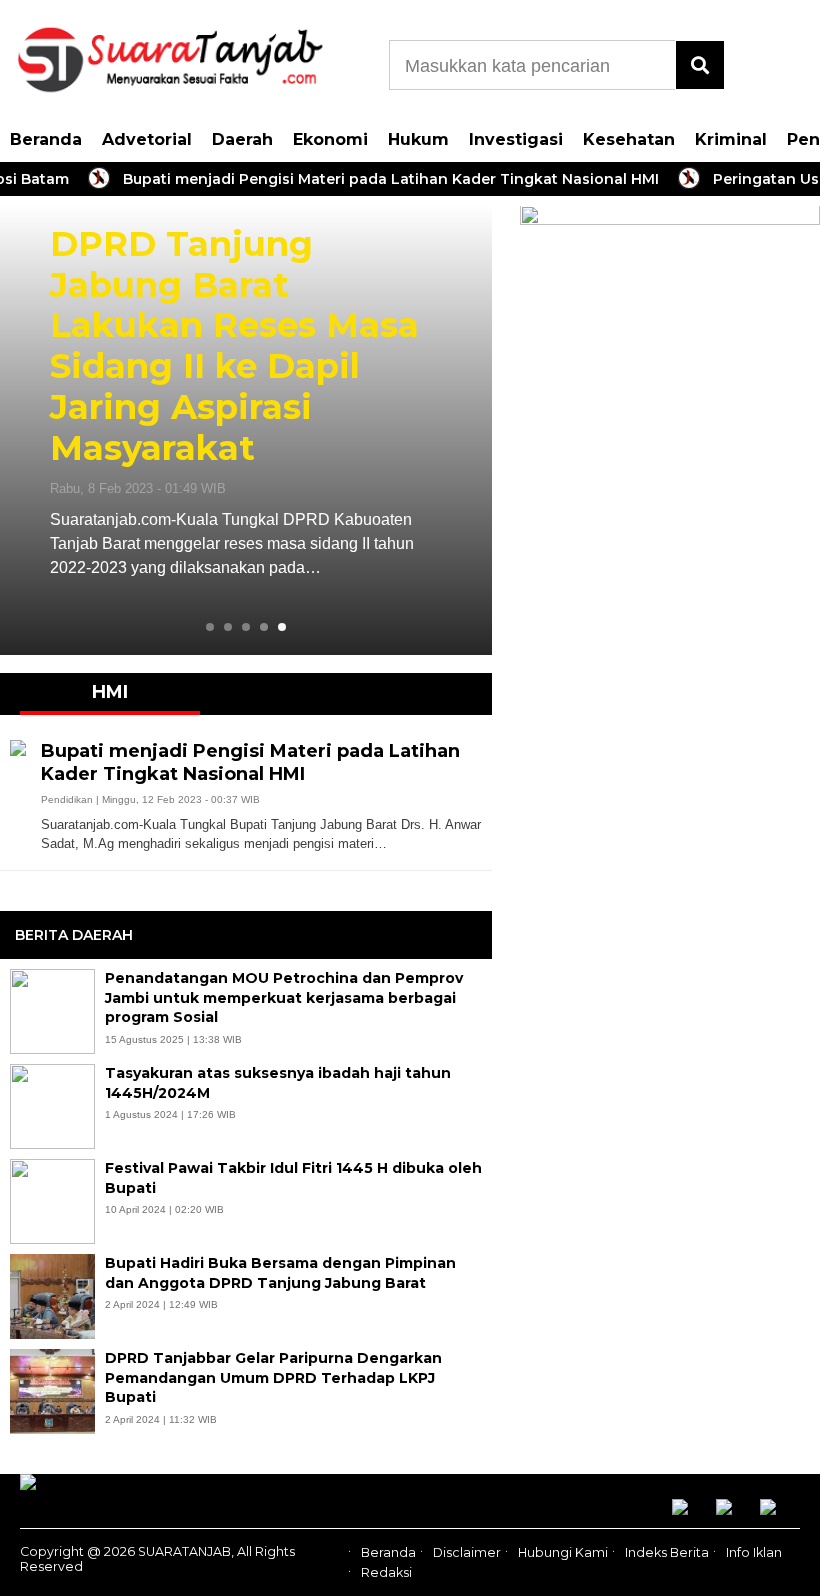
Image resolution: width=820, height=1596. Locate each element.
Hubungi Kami (563, 1552)
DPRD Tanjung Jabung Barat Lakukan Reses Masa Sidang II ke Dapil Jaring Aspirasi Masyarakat (234, 346)
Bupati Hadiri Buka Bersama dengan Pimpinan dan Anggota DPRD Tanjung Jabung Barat (280, 1273)
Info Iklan (754, 1552)
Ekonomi (330, 139)
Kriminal (731, 139)
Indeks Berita (667, 1552)
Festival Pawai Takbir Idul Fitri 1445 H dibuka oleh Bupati (293, 1178)
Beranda (46, 139)
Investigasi (516, 139)
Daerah (242, 139)
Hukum (418, 139)
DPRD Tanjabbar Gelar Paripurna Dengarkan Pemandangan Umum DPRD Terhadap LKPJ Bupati (273, 1377)
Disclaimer (467, 1552)
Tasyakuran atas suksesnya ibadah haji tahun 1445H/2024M (278, 1083)
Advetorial (147, 139)
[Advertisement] (670, 730)
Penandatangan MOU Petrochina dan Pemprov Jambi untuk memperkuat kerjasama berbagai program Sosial (284, 997)
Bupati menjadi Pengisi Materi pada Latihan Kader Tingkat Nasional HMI (373, 179)
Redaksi (386, 1573)
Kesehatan (629, 139)
